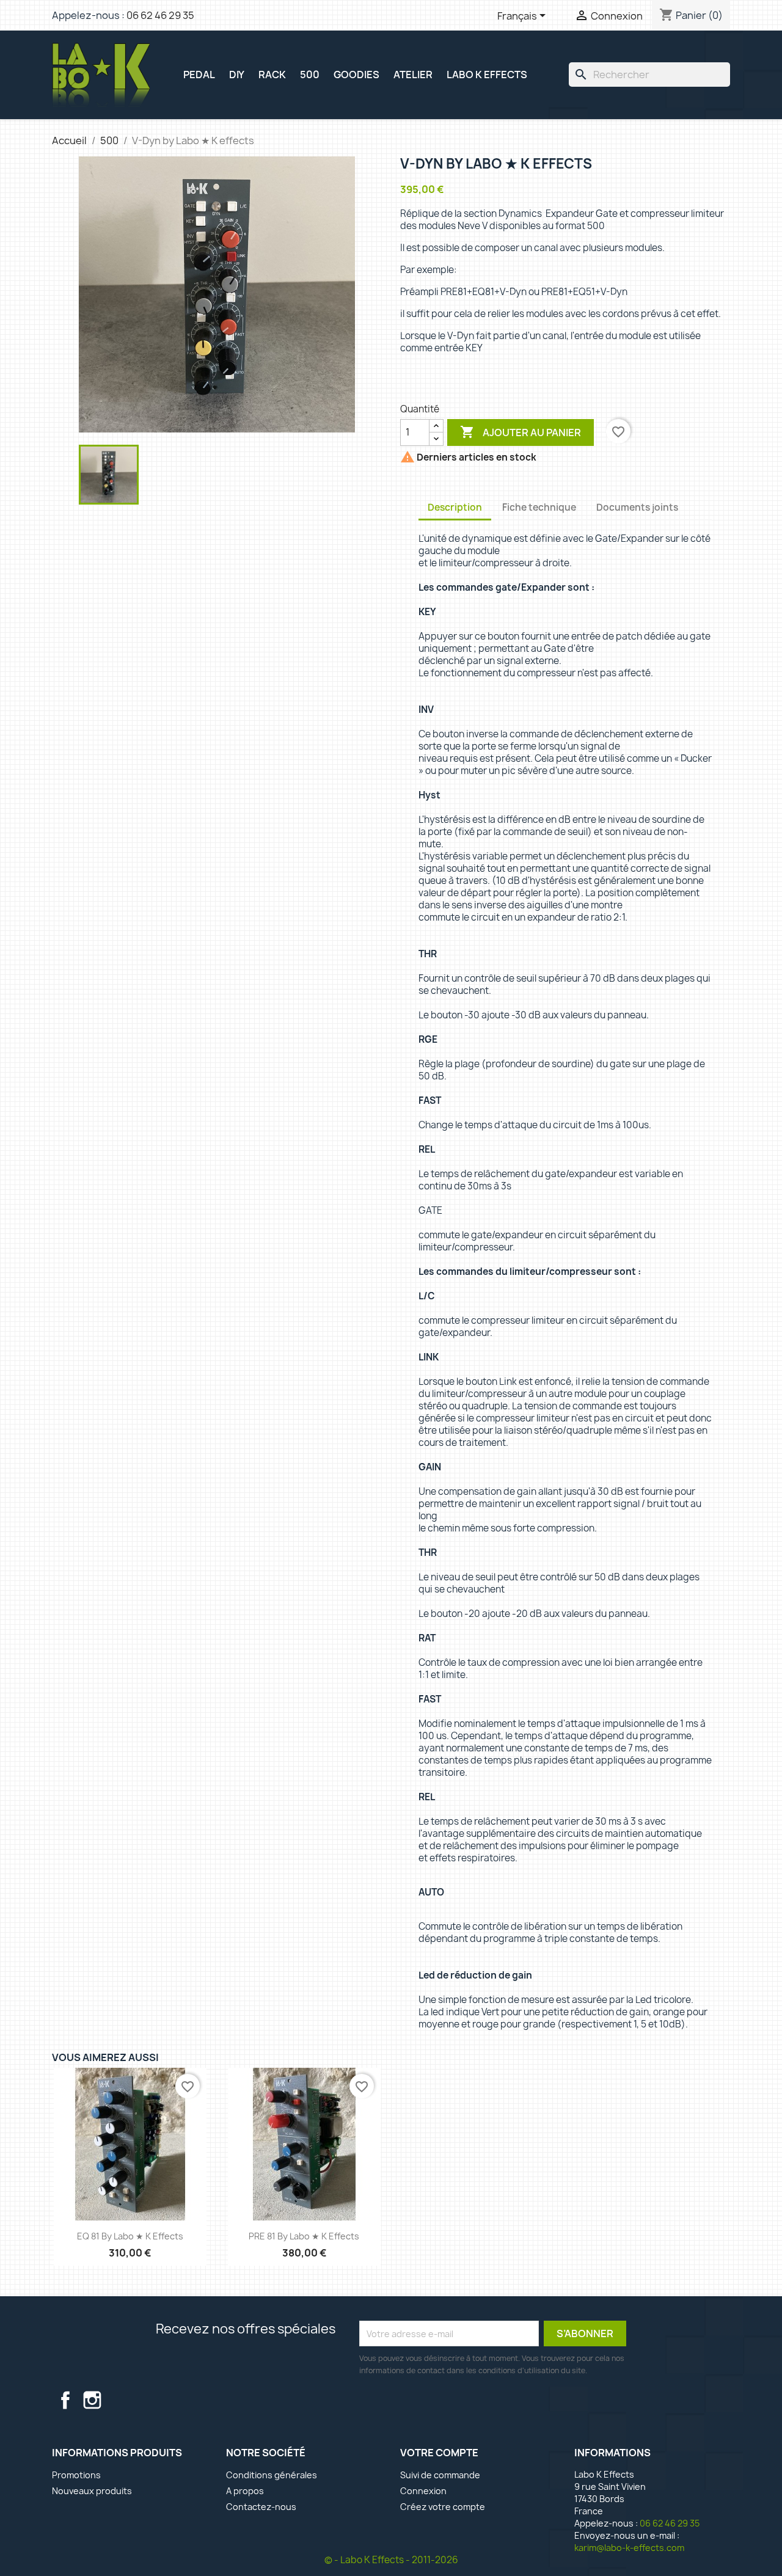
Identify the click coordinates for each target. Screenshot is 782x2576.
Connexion (423, 2491)
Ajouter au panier (521, 432)
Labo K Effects (487, 75)
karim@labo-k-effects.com (629, 2548)
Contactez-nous (261, 2507)
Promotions (76, 2475)
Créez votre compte (443, 2507)
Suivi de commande (440, 2475)
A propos (245, 2491)
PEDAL (199, 75)
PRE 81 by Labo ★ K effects (304, 2236)
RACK (272, 75)
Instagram (92, 2400)
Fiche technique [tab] (539, 507)
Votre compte (439, 2453)
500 (310, 75)
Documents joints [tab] (637, 507)
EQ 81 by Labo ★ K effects (130, 2236)
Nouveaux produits (92, 2491)
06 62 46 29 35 (160, 15)
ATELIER (413, 75)
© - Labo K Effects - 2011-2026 (391, 2560)
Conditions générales (272, 2475)
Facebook (65, 2400)
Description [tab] (455, 507)
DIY (237, 75)
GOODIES (356, 75)
